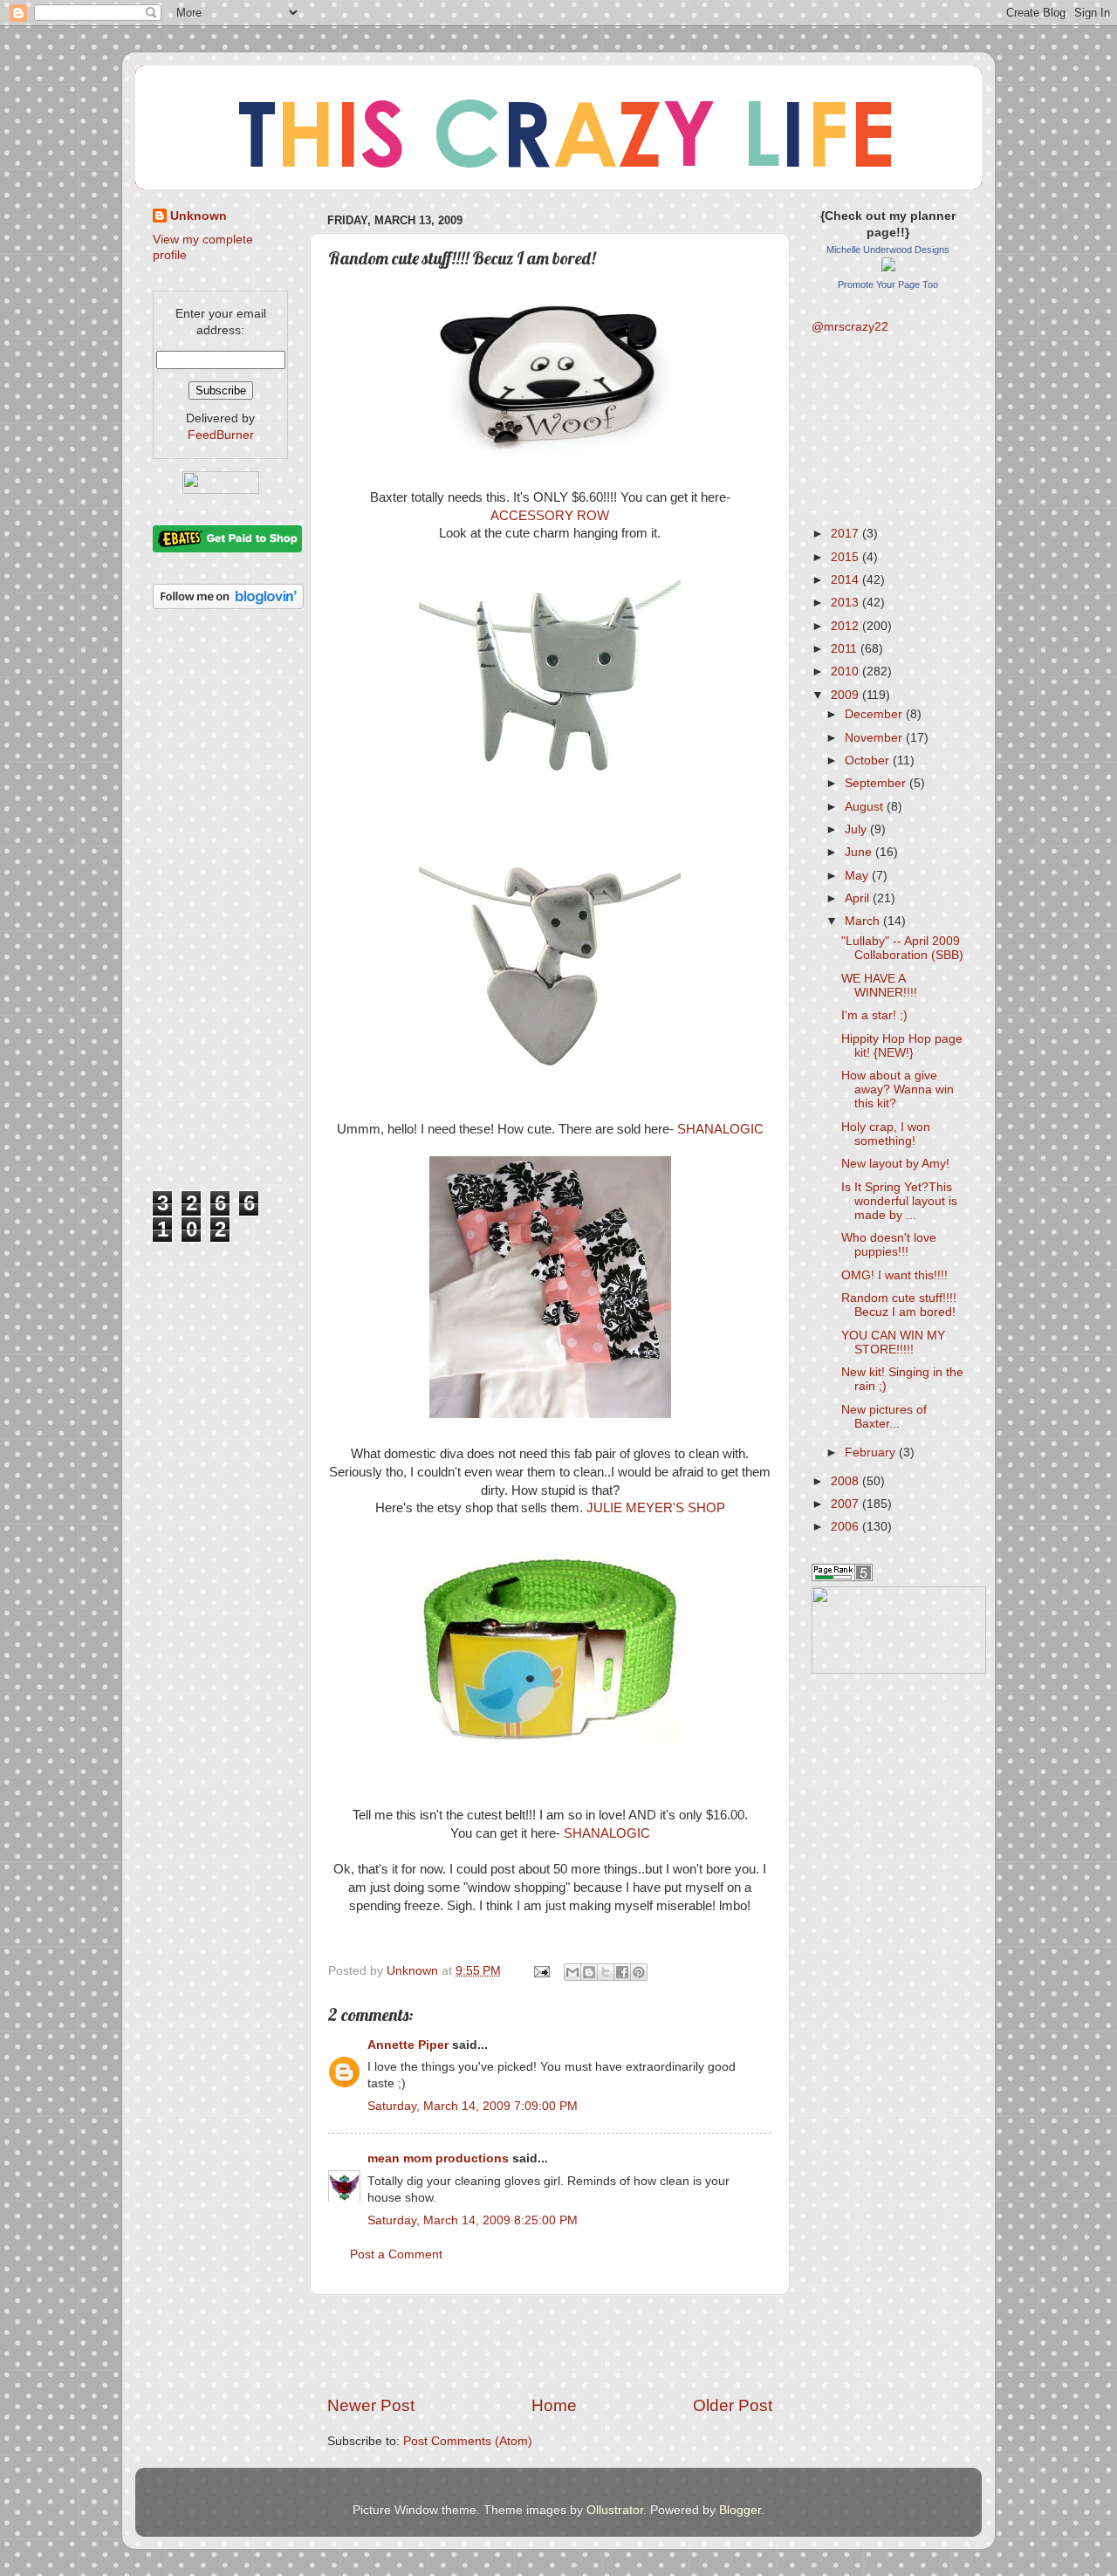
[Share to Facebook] (622, 1972)
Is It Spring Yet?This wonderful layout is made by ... (899, 1201)
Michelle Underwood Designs (888, 250)
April (859, 898)
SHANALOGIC (720, 1129)
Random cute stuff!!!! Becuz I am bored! (899, 1305)
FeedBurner (221, 435)
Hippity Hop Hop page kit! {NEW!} (902, 1046)
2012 (846, 626)
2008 (846, 1481)
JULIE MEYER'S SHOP (656, 1508)
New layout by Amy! (895, 1164)
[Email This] (572, 1972)
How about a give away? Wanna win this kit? (898, 1089)
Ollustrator (615, 2510)
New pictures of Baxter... (884, 1417)
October (869, 760)
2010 (846, 671)
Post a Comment (396, 2254)
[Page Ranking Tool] (842, 1577)
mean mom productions (438, 2158)
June (860, 852)
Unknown (199, 216)
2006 (846, 1527)
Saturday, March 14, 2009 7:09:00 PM (473, 2106)
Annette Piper (408, 2045)
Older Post (733, 2405)
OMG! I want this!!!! (894, 1275)
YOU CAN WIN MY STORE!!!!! (893, 1343)
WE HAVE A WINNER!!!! (879, 986)
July (857, 829)
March (864, 921)
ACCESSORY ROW (550, 516)
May (858, 876)
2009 (846, 695)
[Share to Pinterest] (639, 1972)
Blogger (740, 2510)
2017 (846, 534)
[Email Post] (541, 1971)
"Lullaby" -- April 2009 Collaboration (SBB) (902, 948)
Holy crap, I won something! (886, 1134)
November (875, 738)
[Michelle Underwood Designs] (888, 267)
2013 (846, 603)
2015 (846, 557)
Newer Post (371, 2405)
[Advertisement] (550, 2345)
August (866, 807)
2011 (846, 649)
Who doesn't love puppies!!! (889, 1245)
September (877, 783)
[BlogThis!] (589, 1972)
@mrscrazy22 (850, 327)
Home (554, 2405)
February (872, 1452)
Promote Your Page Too (888, 284)
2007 (846, 1504)
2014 (846, 580)
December (875, 714)
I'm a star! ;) (874, 1015)
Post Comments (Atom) (468, 2441)
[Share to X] (606, 1972)
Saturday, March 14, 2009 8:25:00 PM (473, 2220)
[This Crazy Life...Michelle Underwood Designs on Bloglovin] (228, 605)
